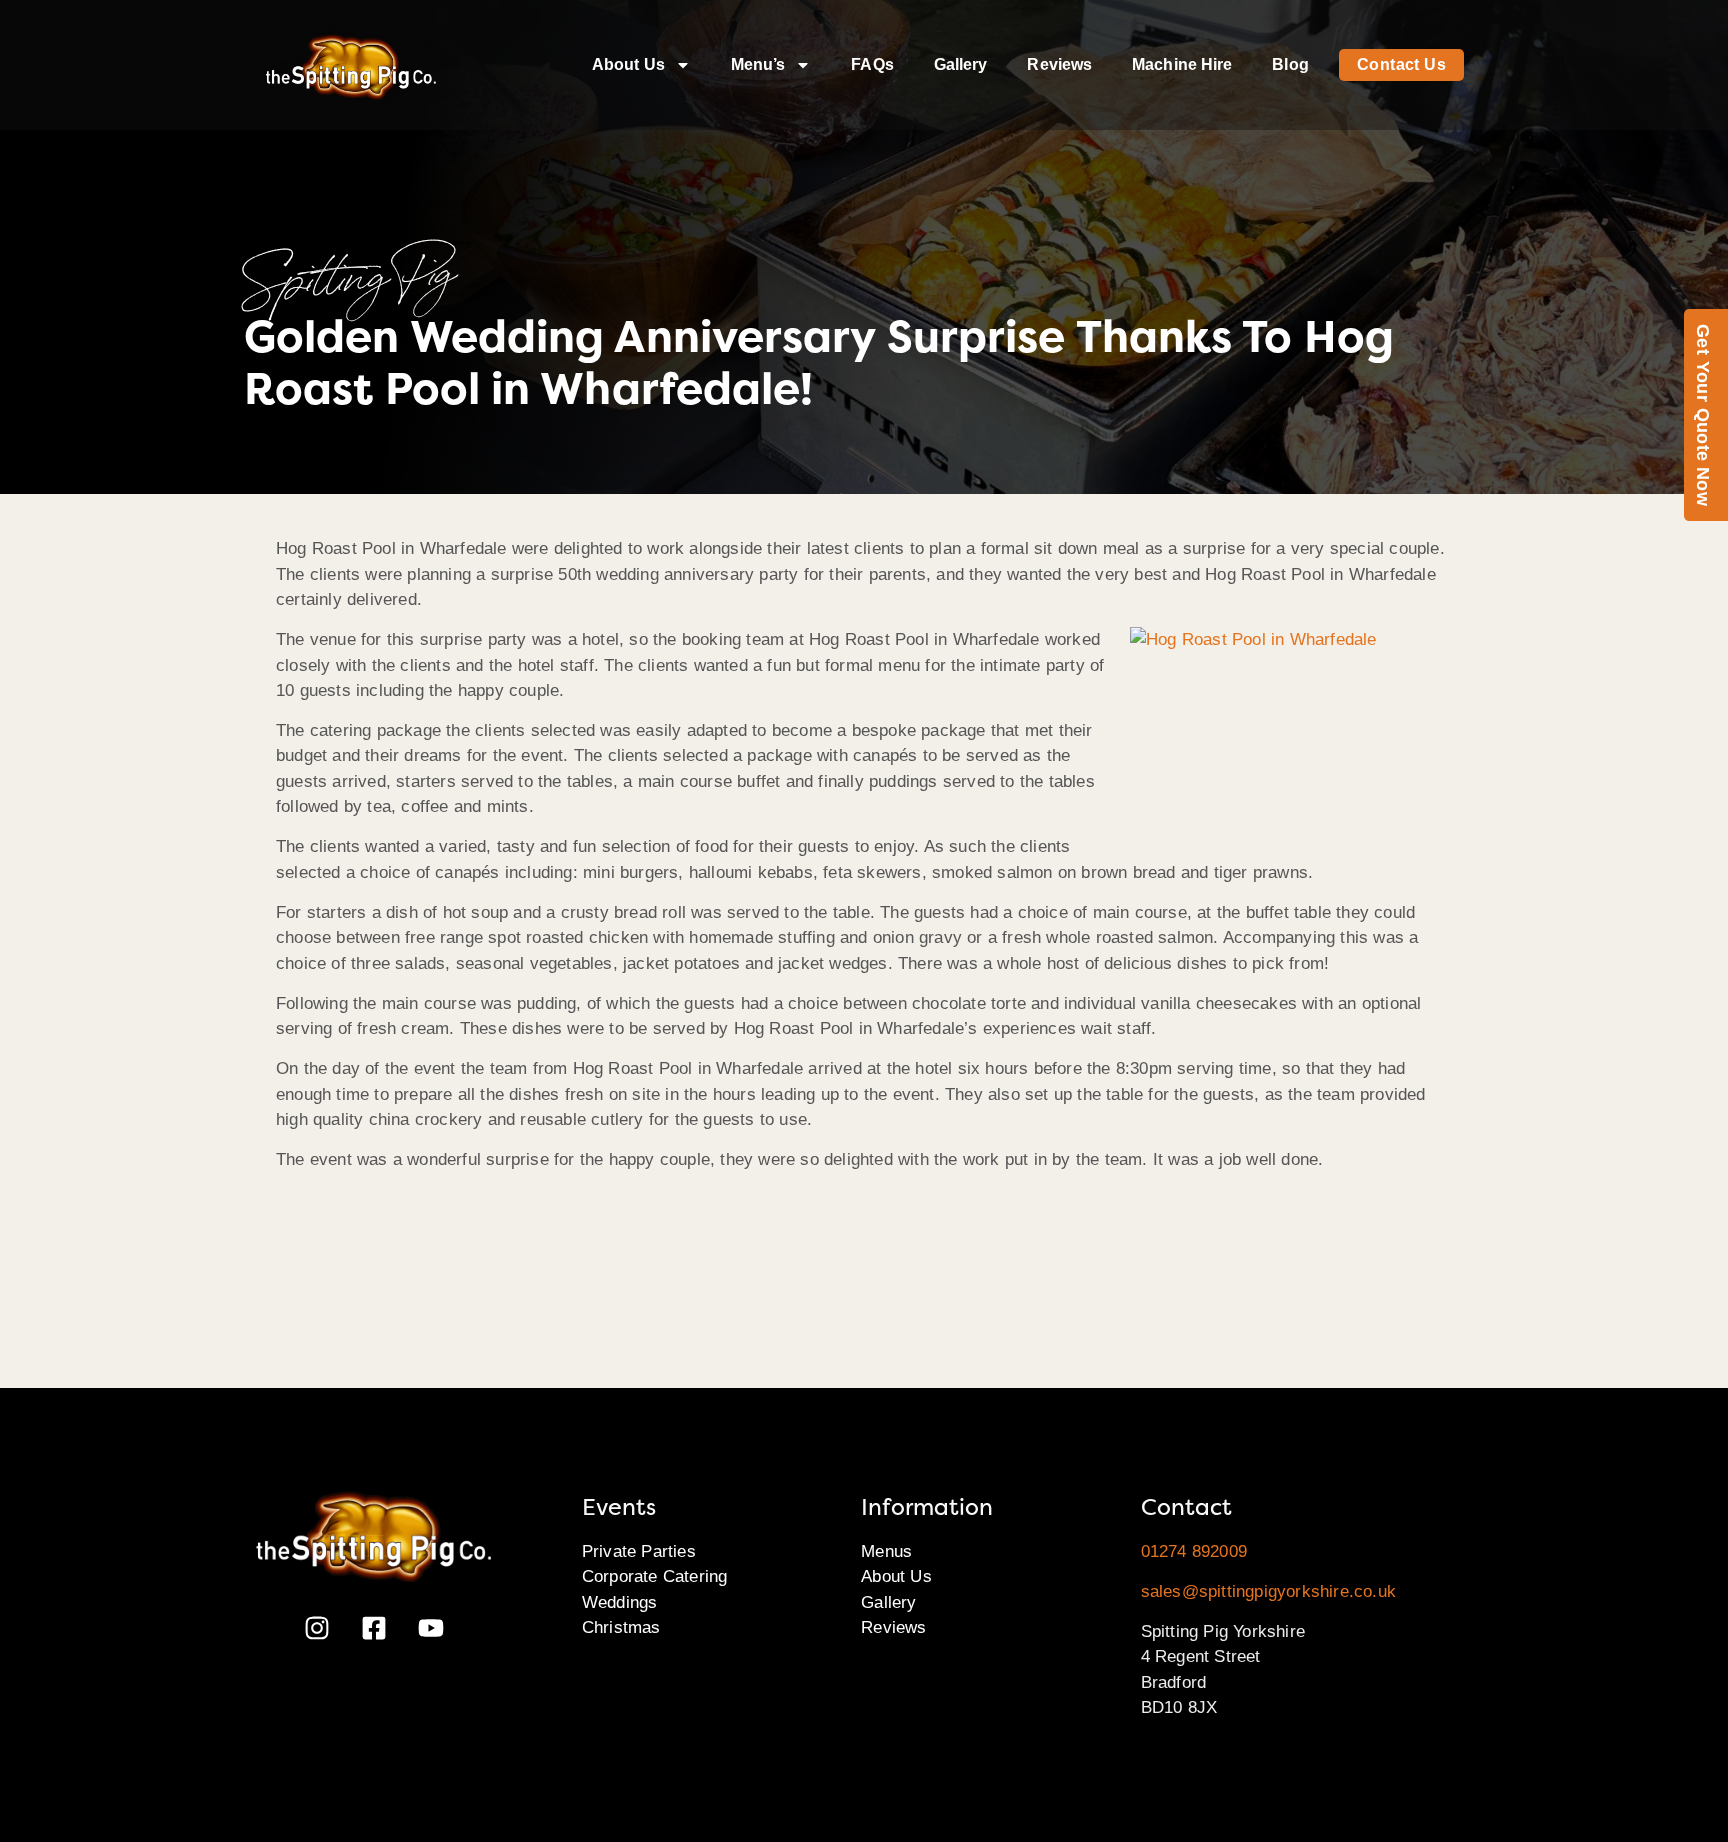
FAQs (872, 64)
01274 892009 (1194, 1551)
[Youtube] (431, 1628)
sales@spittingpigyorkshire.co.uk (1268, 1591)
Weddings (620, 1602)
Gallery (961, 64)
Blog (1290, 64)
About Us (628, 64)
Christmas (621, 1627)
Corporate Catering (655, 1576)
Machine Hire (1182, 64)
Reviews (1059, 64)
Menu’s (758, 64)
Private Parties (639, 1551)
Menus (886, 1551)
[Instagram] (317, 1628)
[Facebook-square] (374, 1628)
